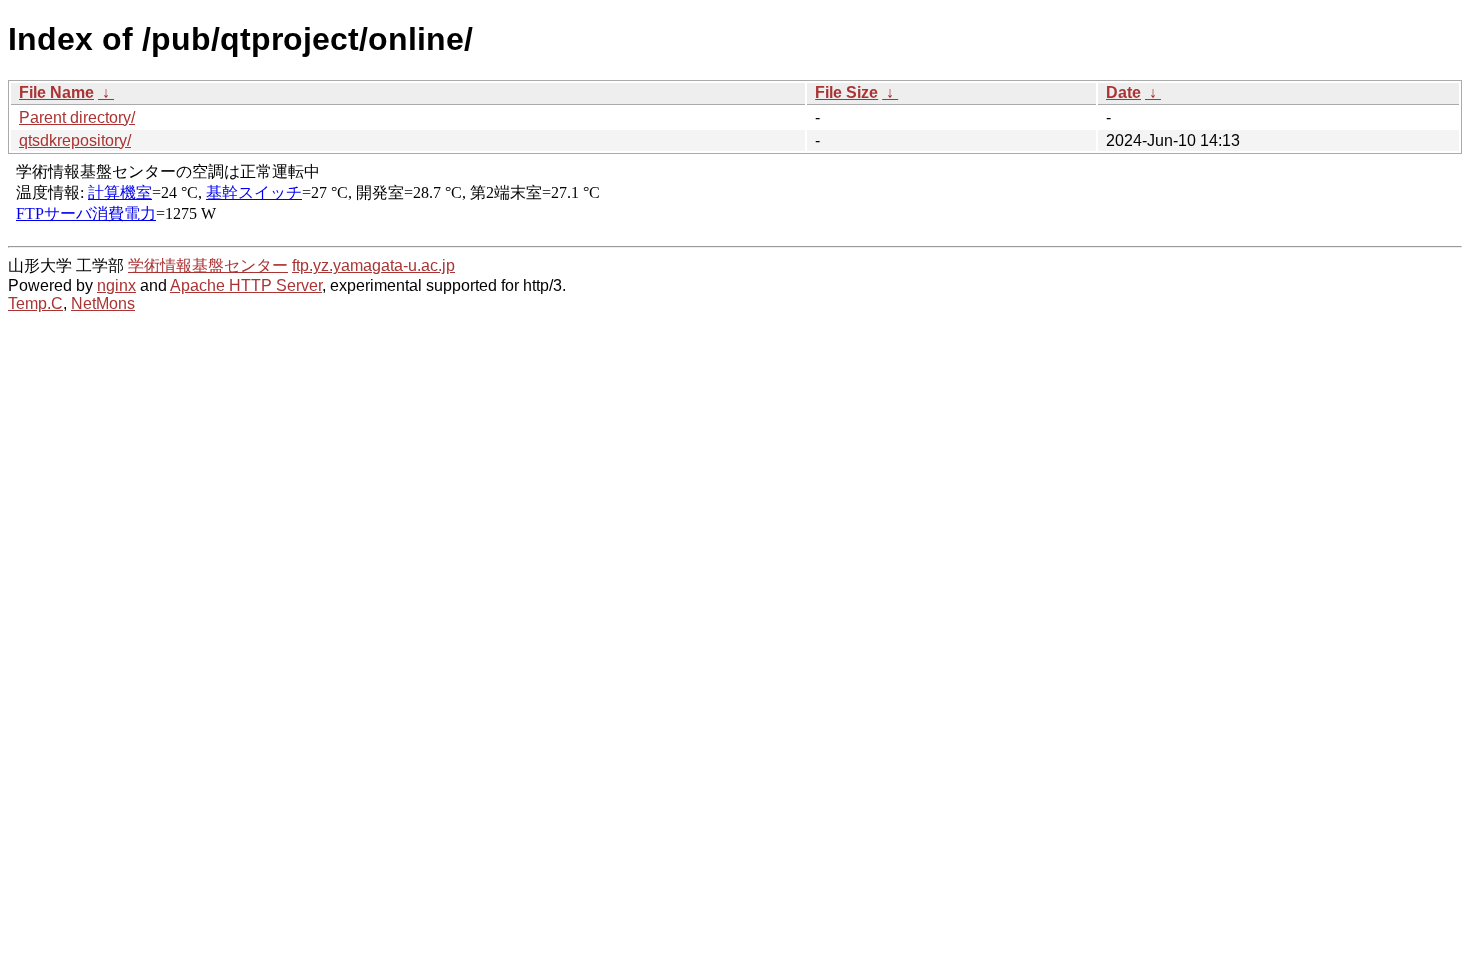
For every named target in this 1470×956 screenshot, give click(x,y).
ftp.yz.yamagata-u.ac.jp (373, 265)
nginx (116, 285)
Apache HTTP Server (246, 285)
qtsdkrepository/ (75, 140)
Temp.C (35, 303)
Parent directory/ (77, 117)
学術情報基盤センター (208, 265)
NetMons (103, 303)
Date (1123, 92)
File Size (846, 92)
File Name (56, 92)
